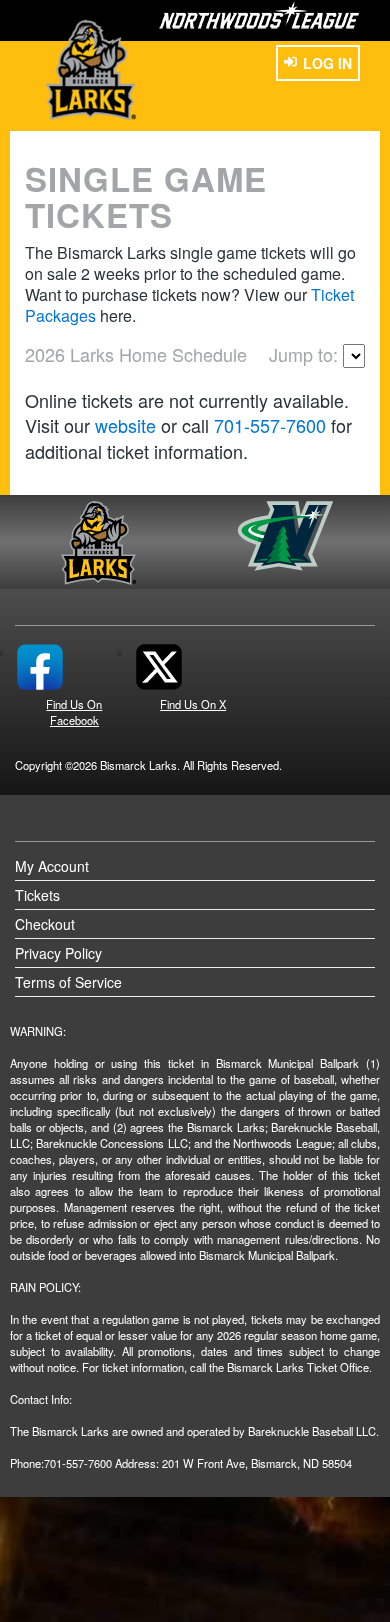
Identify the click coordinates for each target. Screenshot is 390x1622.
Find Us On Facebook (74, 712)
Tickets (37, 895)
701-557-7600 (270, 425)
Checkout (45, 924)
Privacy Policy (58, 953)
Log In (327, 63)
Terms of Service (68, 982)
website (125, 425)
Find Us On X (193, 704)
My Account (52, 866)
